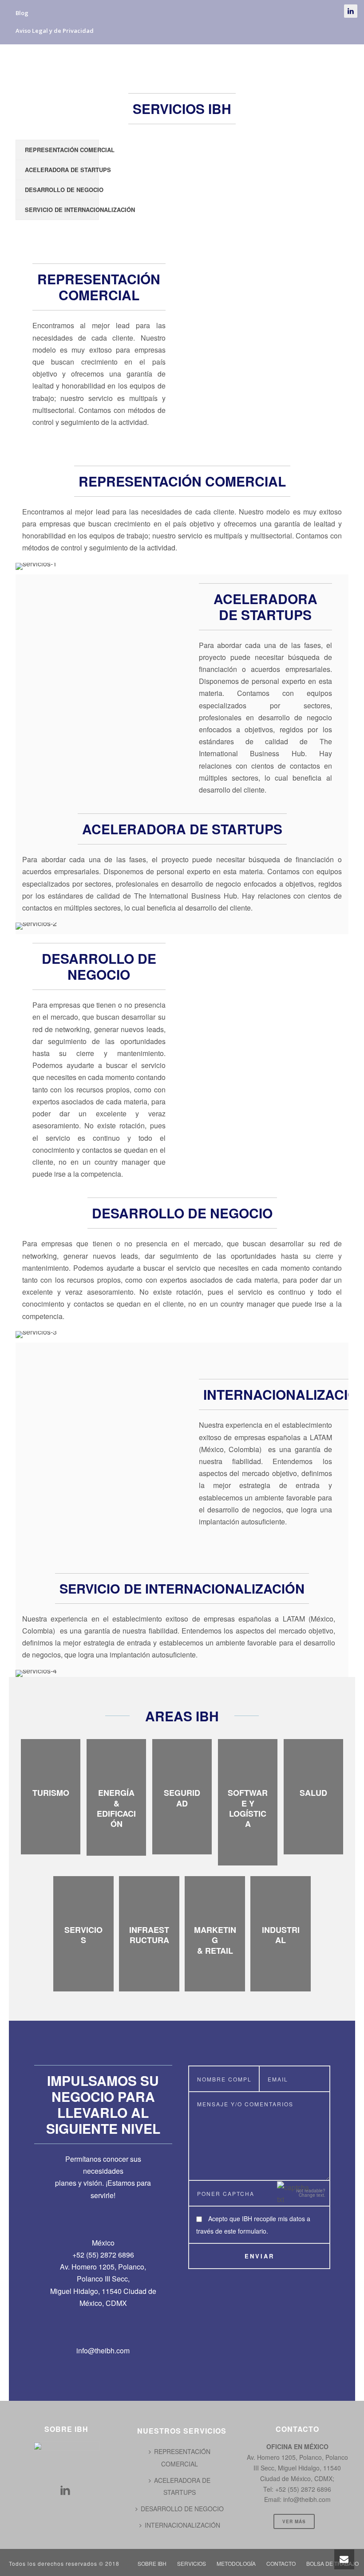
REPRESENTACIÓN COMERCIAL (62, 150)
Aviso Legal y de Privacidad (55, 31)
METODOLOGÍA (211, 63)
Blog (22, 13)
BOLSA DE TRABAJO (110, 81)
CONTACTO (276, 63)
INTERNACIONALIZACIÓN (182, 2525)
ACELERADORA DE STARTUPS (62, 170)
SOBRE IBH (95, 63)
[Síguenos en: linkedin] (65, 2491)
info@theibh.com (103, 2350)
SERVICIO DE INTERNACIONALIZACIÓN (62, 210)
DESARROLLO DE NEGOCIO (62, 190)
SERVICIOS (149, 63)
